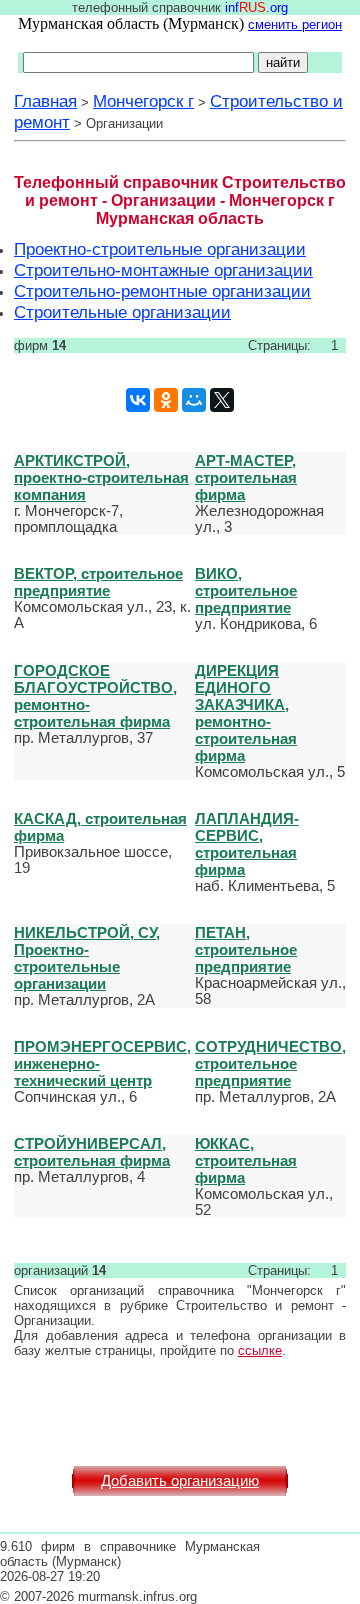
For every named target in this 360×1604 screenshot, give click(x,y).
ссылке (260, 1350)
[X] (222, 400)
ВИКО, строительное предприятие (246, 590)
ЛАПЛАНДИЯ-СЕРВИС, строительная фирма (247, 844)
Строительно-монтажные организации (163, 270)
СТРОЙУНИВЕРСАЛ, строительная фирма (92, 1152)
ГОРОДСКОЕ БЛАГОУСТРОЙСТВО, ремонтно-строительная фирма (95, 696)
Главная (45, 101)
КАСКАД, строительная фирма (100, 827)
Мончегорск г (143, 101)
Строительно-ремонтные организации (162, 291)
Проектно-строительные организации (160, 249)
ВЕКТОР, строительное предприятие (98, 582)
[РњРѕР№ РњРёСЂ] (194, 400)
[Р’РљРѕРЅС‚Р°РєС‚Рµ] (138, 400)
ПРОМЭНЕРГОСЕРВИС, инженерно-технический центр (102, 1063)
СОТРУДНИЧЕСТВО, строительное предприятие (270, 1063)
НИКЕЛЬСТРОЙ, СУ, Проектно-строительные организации (87, 958)
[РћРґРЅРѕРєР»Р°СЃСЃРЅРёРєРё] (166, 400)
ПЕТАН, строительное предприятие (246, 949)
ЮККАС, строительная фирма (246, 1160)
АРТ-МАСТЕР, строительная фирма (246, 477)
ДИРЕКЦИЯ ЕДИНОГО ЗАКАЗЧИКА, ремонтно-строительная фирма (246, 713)
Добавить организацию (180, 1481)
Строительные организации (122, 312)
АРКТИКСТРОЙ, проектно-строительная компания (101, 477)
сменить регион (295, 24)
